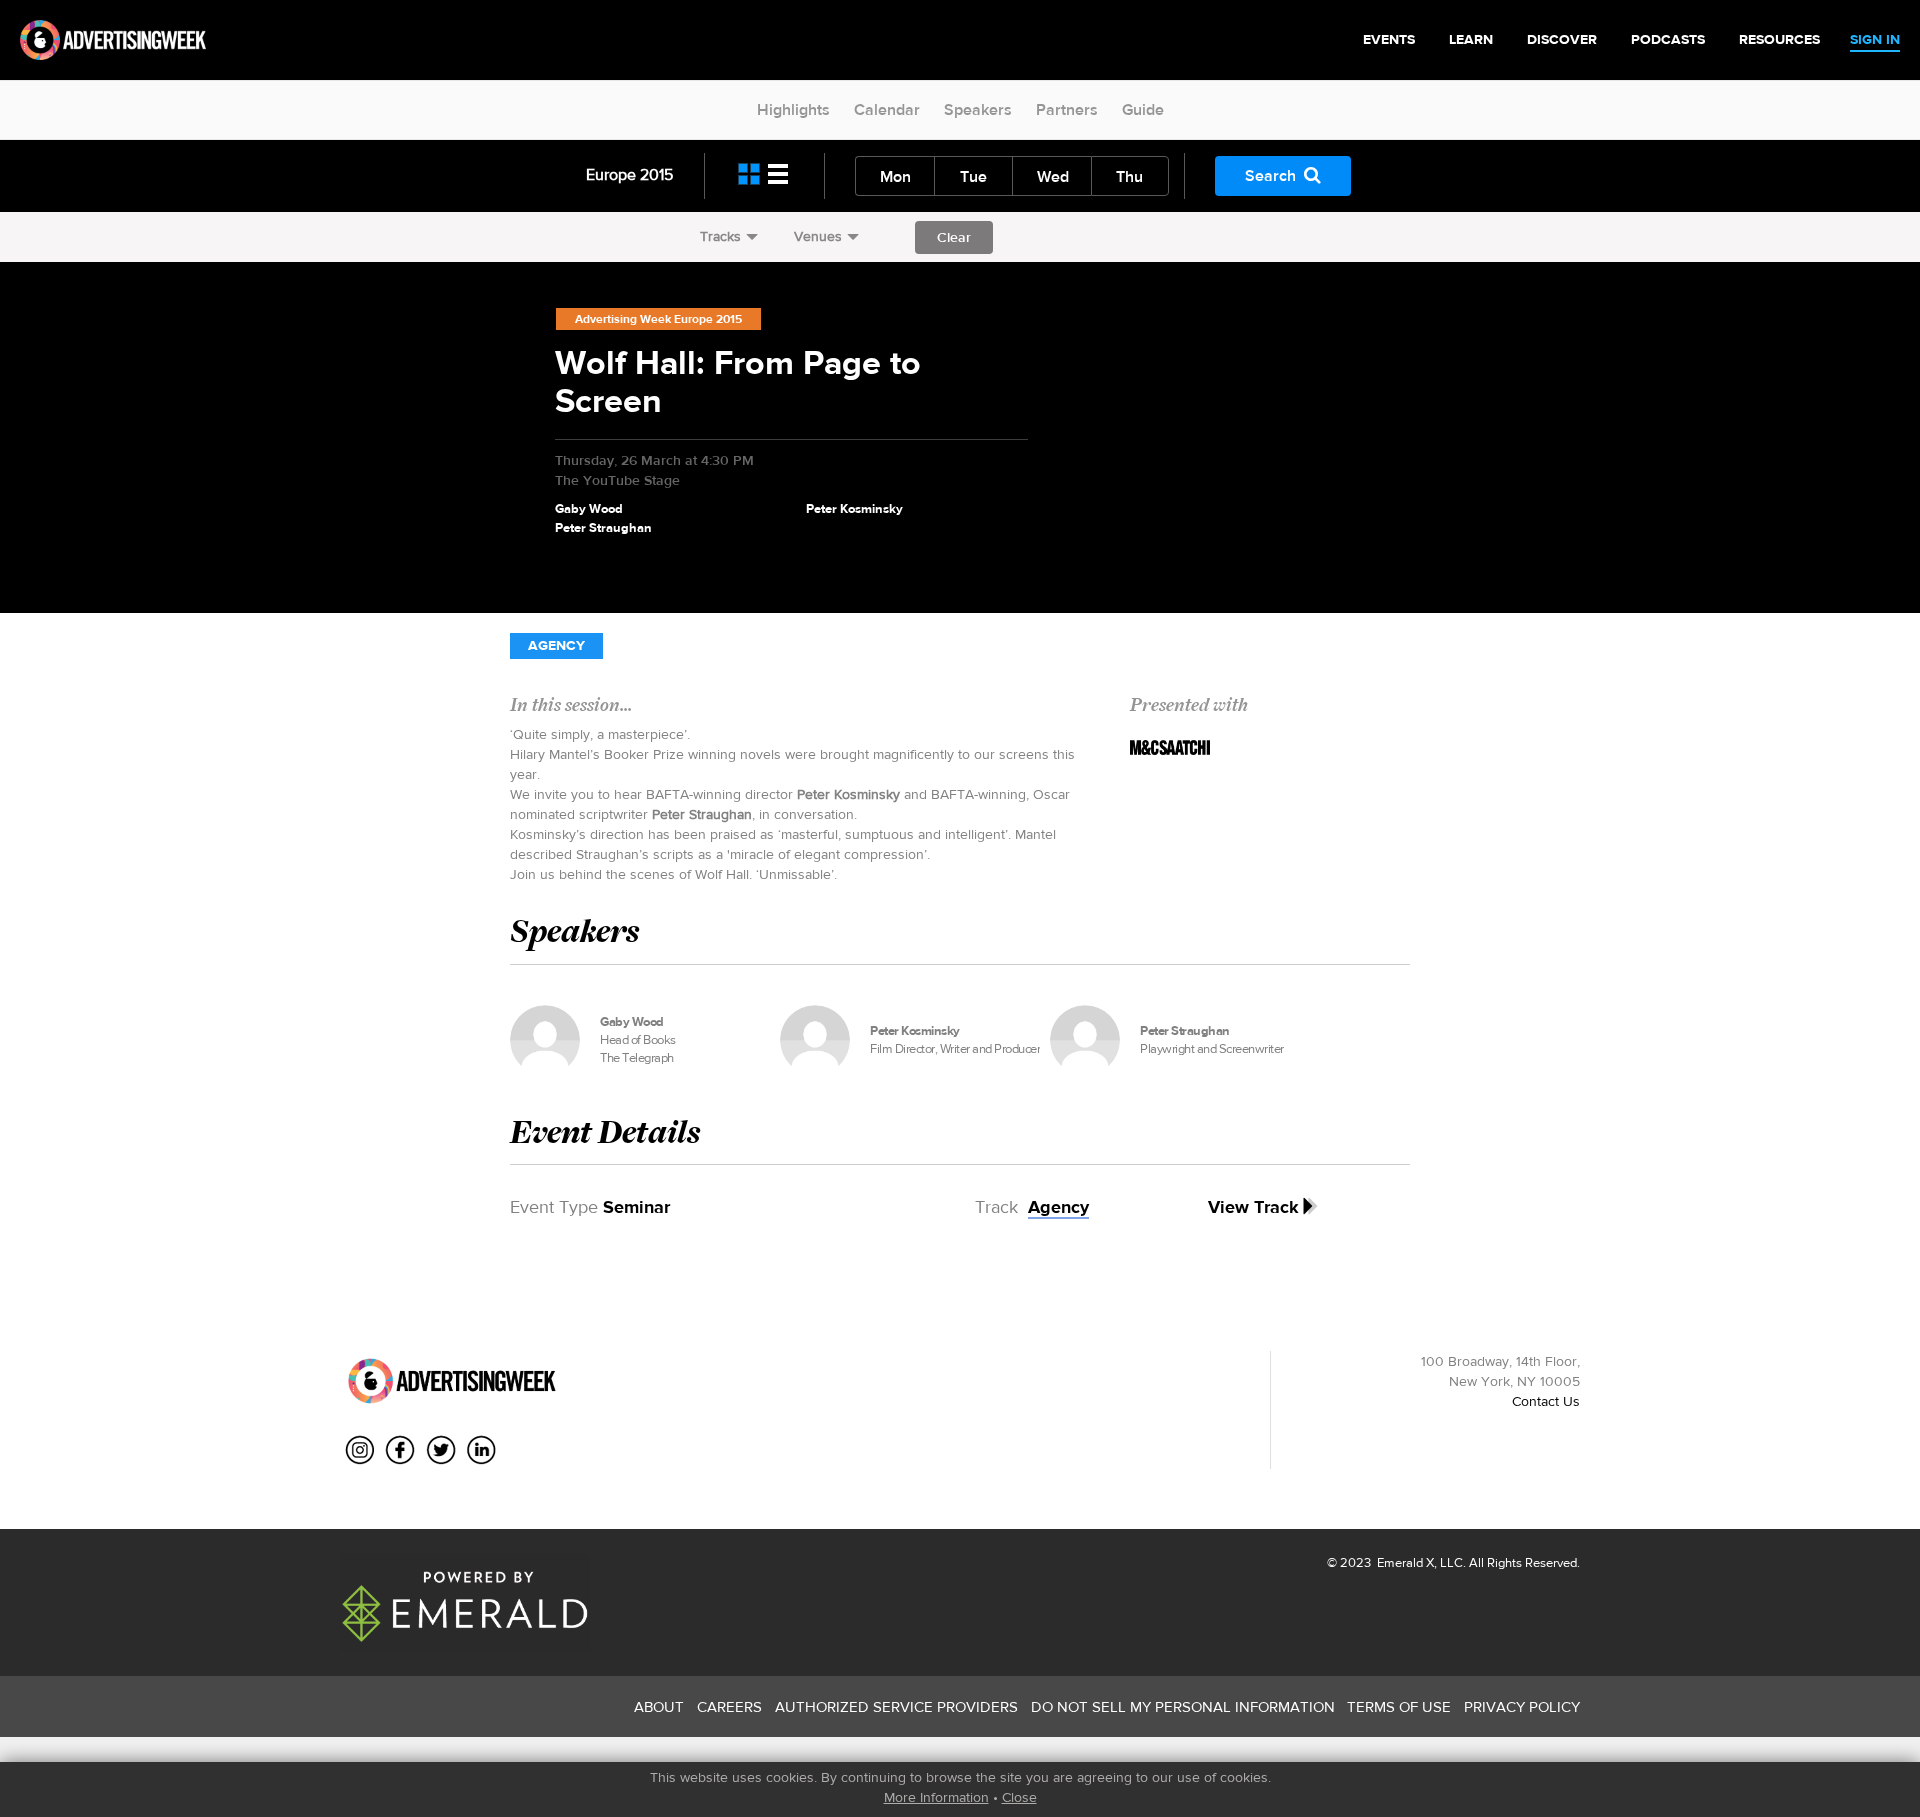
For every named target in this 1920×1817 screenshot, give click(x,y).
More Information (936, 1797)
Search (1270, 175)
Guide (1143, 109)
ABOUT (659, 1706)
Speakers (978, 109)
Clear (954, 237)
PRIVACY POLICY (1522, 1706)
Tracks (720, 236)
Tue (973, 176)
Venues (818, 236)
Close (1019, 1797)
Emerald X (1404, 1562)
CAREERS (729, 1706)
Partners (1067, 109)
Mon (895, 176)
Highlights (793, 109)
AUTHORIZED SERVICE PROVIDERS (896, 1706)
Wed (1053, 176)
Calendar (887, 109)
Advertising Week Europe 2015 (658, 319)
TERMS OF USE (1399, 1706)
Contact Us (1546, 1401)
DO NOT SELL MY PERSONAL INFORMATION (1183, 1706)
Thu (1129, 176)
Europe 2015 (629, 174)
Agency (556, 645)
